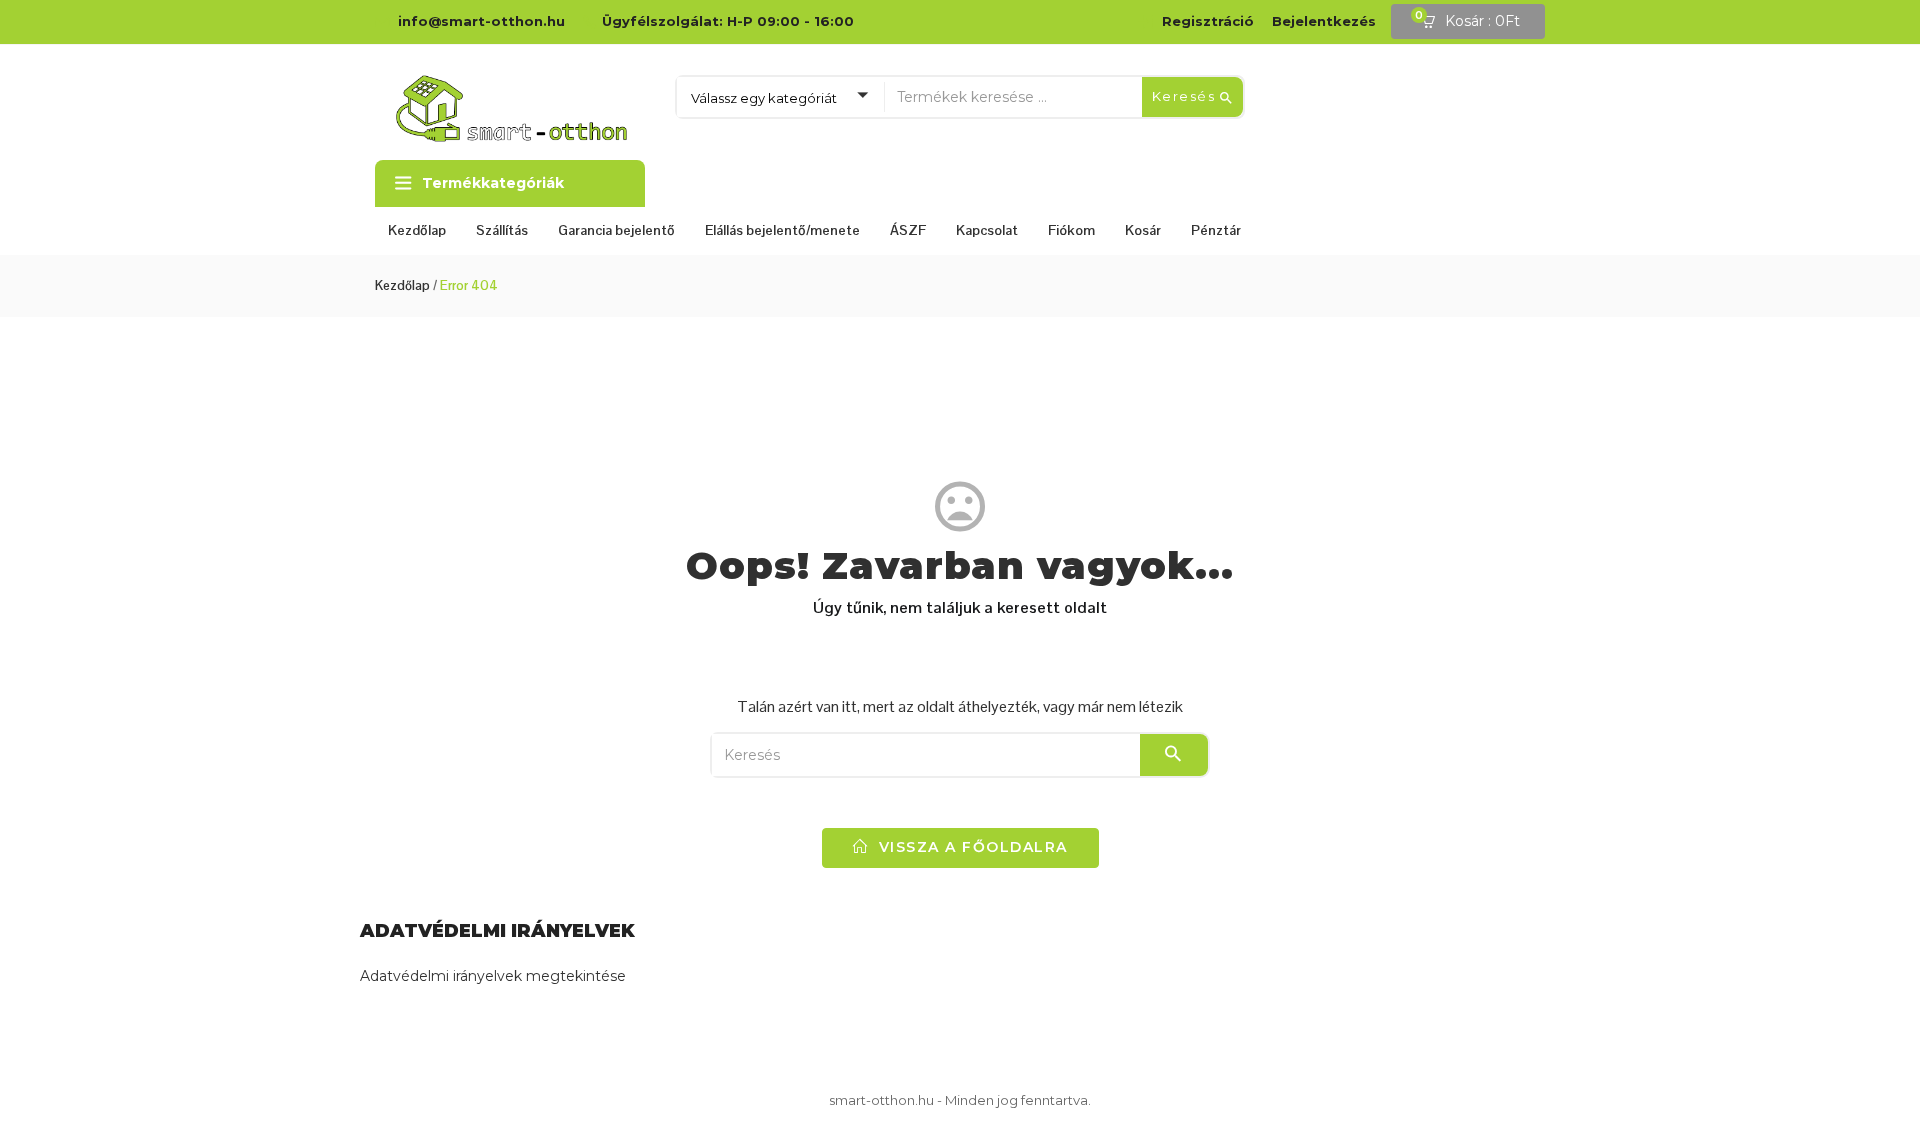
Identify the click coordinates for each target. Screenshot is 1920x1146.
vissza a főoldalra (970, 847)
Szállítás (502, 230)
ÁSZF (908, 230)
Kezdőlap (417, 230)
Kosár (1143, 230)
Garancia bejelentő (616, 230)
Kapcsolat (987, 230)
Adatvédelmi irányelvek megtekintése (493, 976)
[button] (1477, 22)
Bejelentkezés (1324, 21)
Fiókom (1071, 230)
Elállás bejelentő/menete (782, 230)
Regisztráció (1208, 21)
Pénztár (1216, 230)
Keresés (1186, 96)
